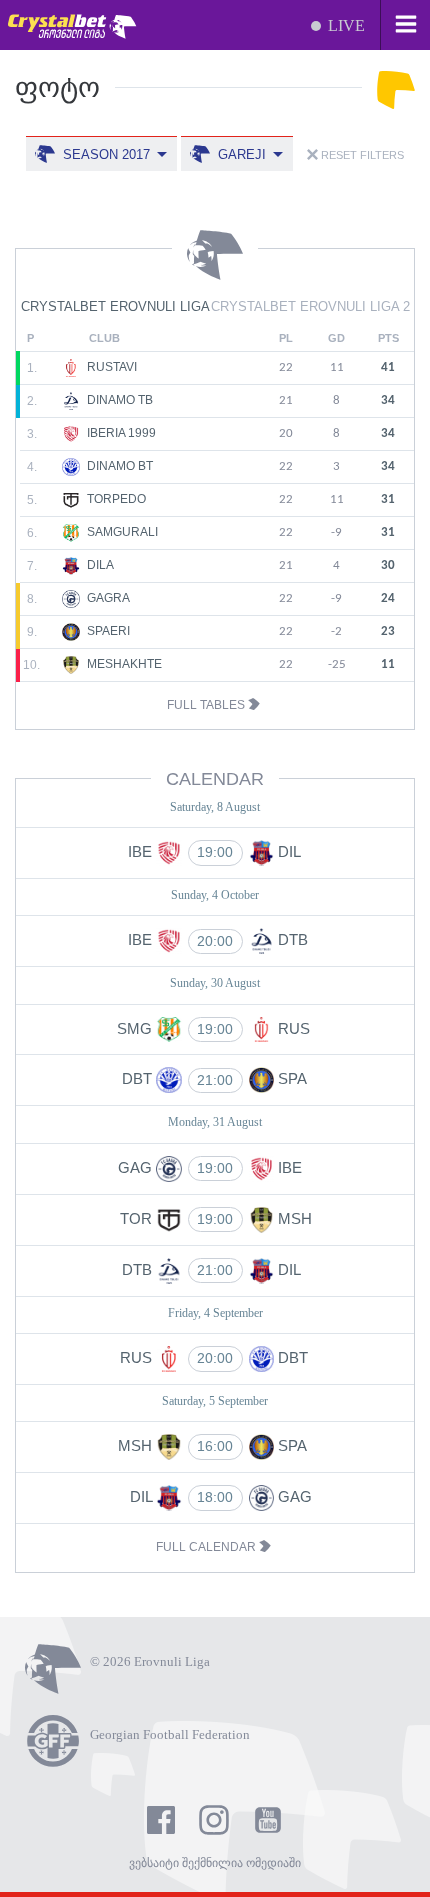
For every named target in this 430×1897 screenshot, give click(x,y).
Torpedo (115, 499)
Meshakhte (123, 664)
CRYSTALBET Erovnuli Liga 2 (310, 306)
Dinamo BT (118, 466)
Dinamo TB (118, 400)
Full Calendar (207, 1547)
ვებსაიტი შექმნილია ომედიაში (215, 1863)
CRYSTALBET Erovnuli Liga (115, 306)
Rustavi (110, 367)
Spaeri (107, 631)
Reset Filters (361, 155)
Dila (99, 565)
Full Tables (207, 705)
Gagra (107, 598)
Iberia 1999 (120, 433)
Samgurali (121, 532)
